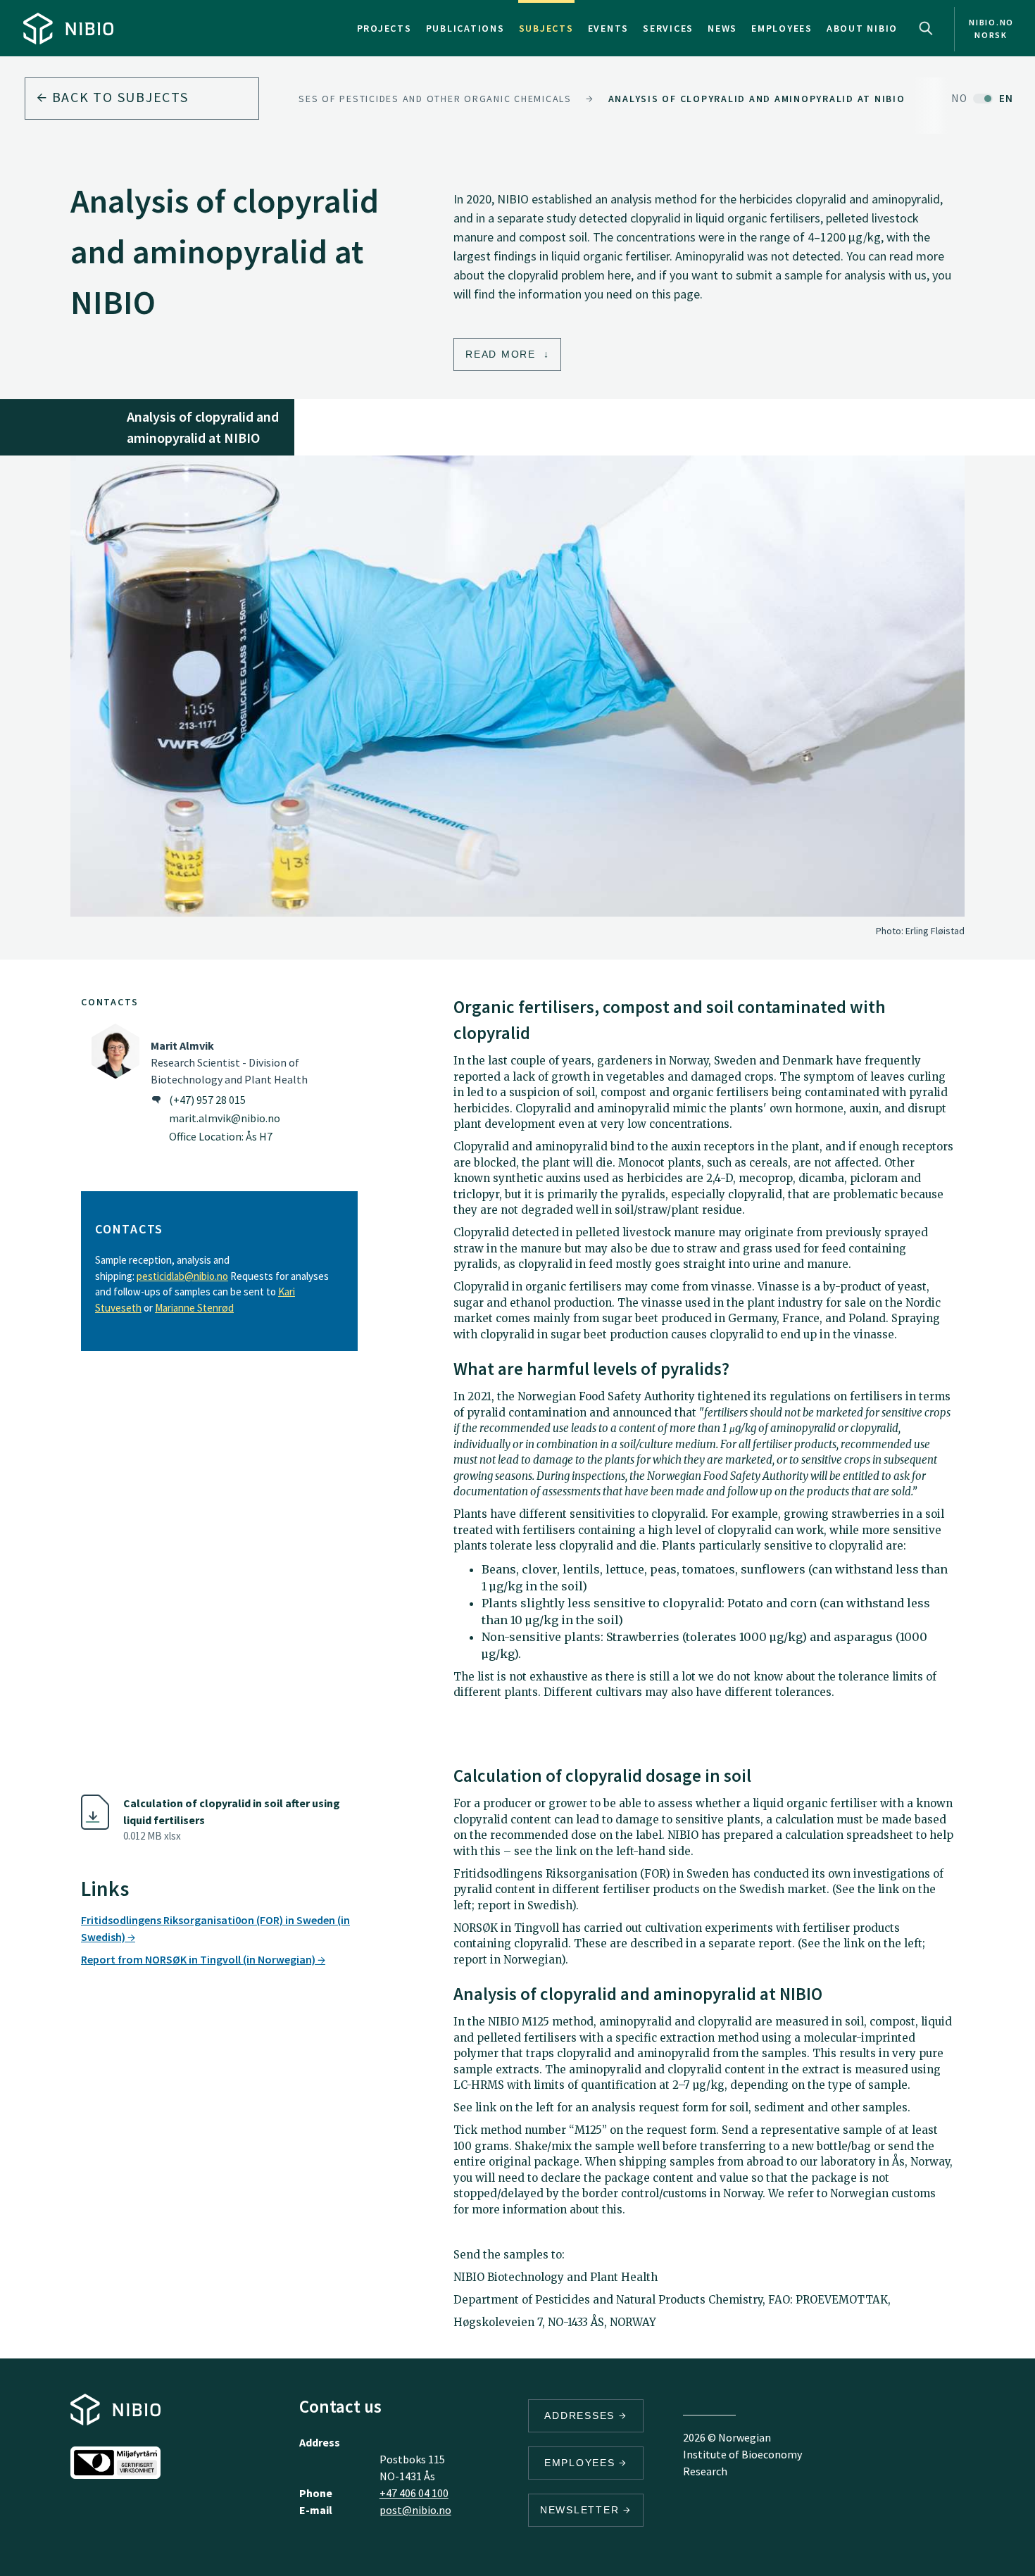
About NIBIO (862, 28)
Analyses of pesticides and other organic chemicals (419, 99)
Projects (384, 28)
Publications (465, 28)
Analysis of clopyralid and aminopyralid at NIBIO (757, 99)
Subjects (546, 28)
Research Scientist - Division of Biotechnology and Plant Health (229, 1062)
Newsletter (582, 2510)
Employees (782, 28)
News (722, 28)
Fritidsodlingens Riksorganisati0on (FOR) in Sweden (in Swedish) (215, 1928)
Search (926, 28)
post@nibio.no (415, 2510)
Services (668, 28)
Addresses (582, 2415)
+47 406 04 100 (414, 2493)
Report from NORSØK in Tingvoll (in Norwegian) (199, 1959)
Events (609, 28)
